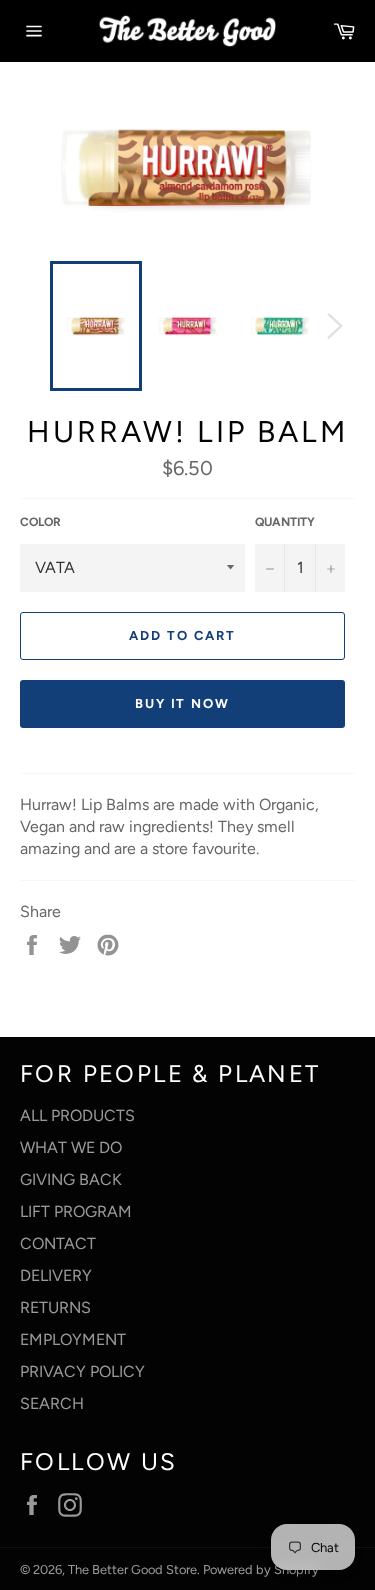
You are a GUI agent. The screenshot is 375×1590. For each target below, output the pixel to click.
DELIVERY (56, 1275)
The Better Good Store (132, 1569)
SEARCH (52, 1403)
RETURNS (55, 1307)
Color (40, 522)
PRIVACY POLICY (82, 1371)
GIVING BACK (71, 1179)
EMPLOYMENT (73, 1339)
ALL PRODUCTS (77, 1115)
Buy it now (183, 703)
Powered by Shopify (261, 1569)
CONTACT (58, 1243)
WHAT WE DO (71, 1147)
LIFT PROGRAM (76, 1211)
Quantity (285, 522)
